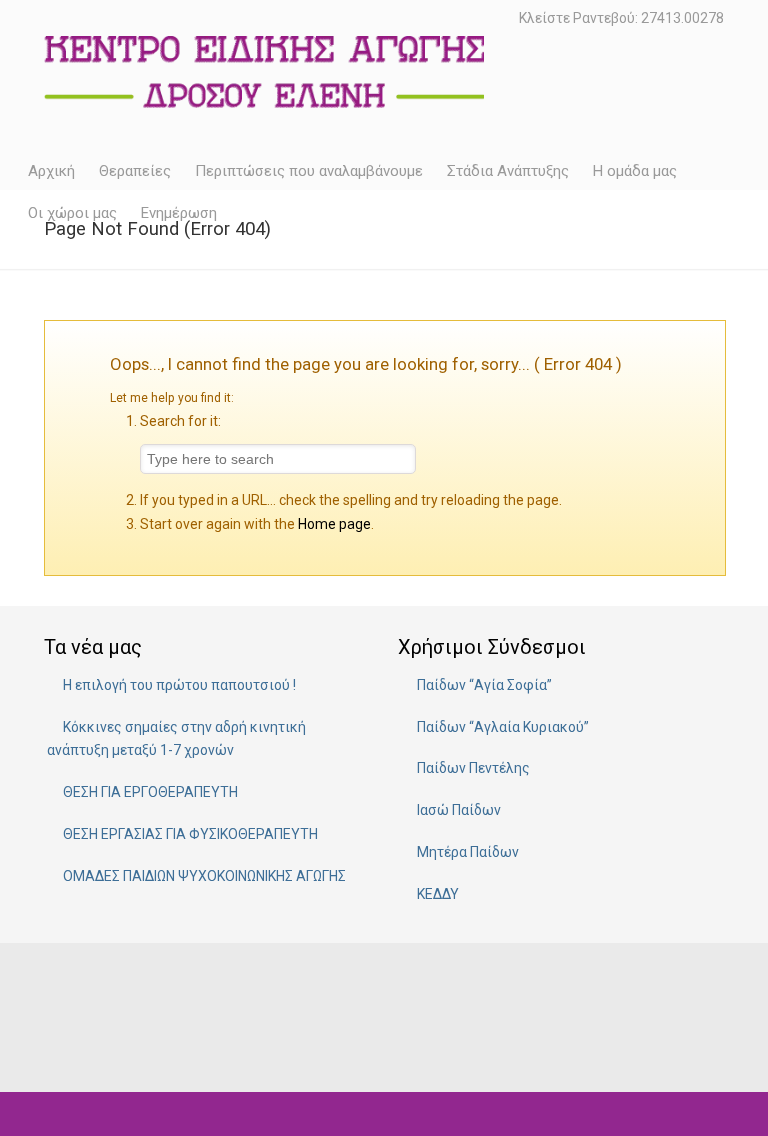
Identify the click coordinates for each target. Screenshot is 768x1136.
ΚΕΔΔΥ (438, 894)
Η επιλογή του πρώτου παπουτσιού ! (179, 685)
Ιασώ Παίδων (459, 810)
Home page (334, 524)
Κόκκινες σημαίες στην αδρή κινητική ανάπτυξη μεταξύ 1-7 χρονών (176, 739)
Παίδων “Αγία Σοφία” (484, 685)
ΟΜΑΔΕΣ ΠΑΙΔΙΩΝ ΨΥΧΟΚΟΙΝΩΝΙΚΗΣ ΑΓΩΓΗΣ (204, 876)
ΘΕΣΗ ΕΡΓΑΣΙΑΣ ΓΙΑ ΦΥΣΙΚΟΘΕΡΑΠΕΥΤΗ (190, 834)
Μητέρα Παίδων (468, 852)
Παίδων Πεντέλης (473, 768)
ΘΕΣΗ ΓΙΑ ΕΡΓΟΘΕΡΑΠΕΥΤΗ (150, 792)
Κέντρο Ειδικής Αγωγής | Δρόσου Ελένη (264, 67)
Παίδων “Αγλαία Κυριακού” (503, 727)
